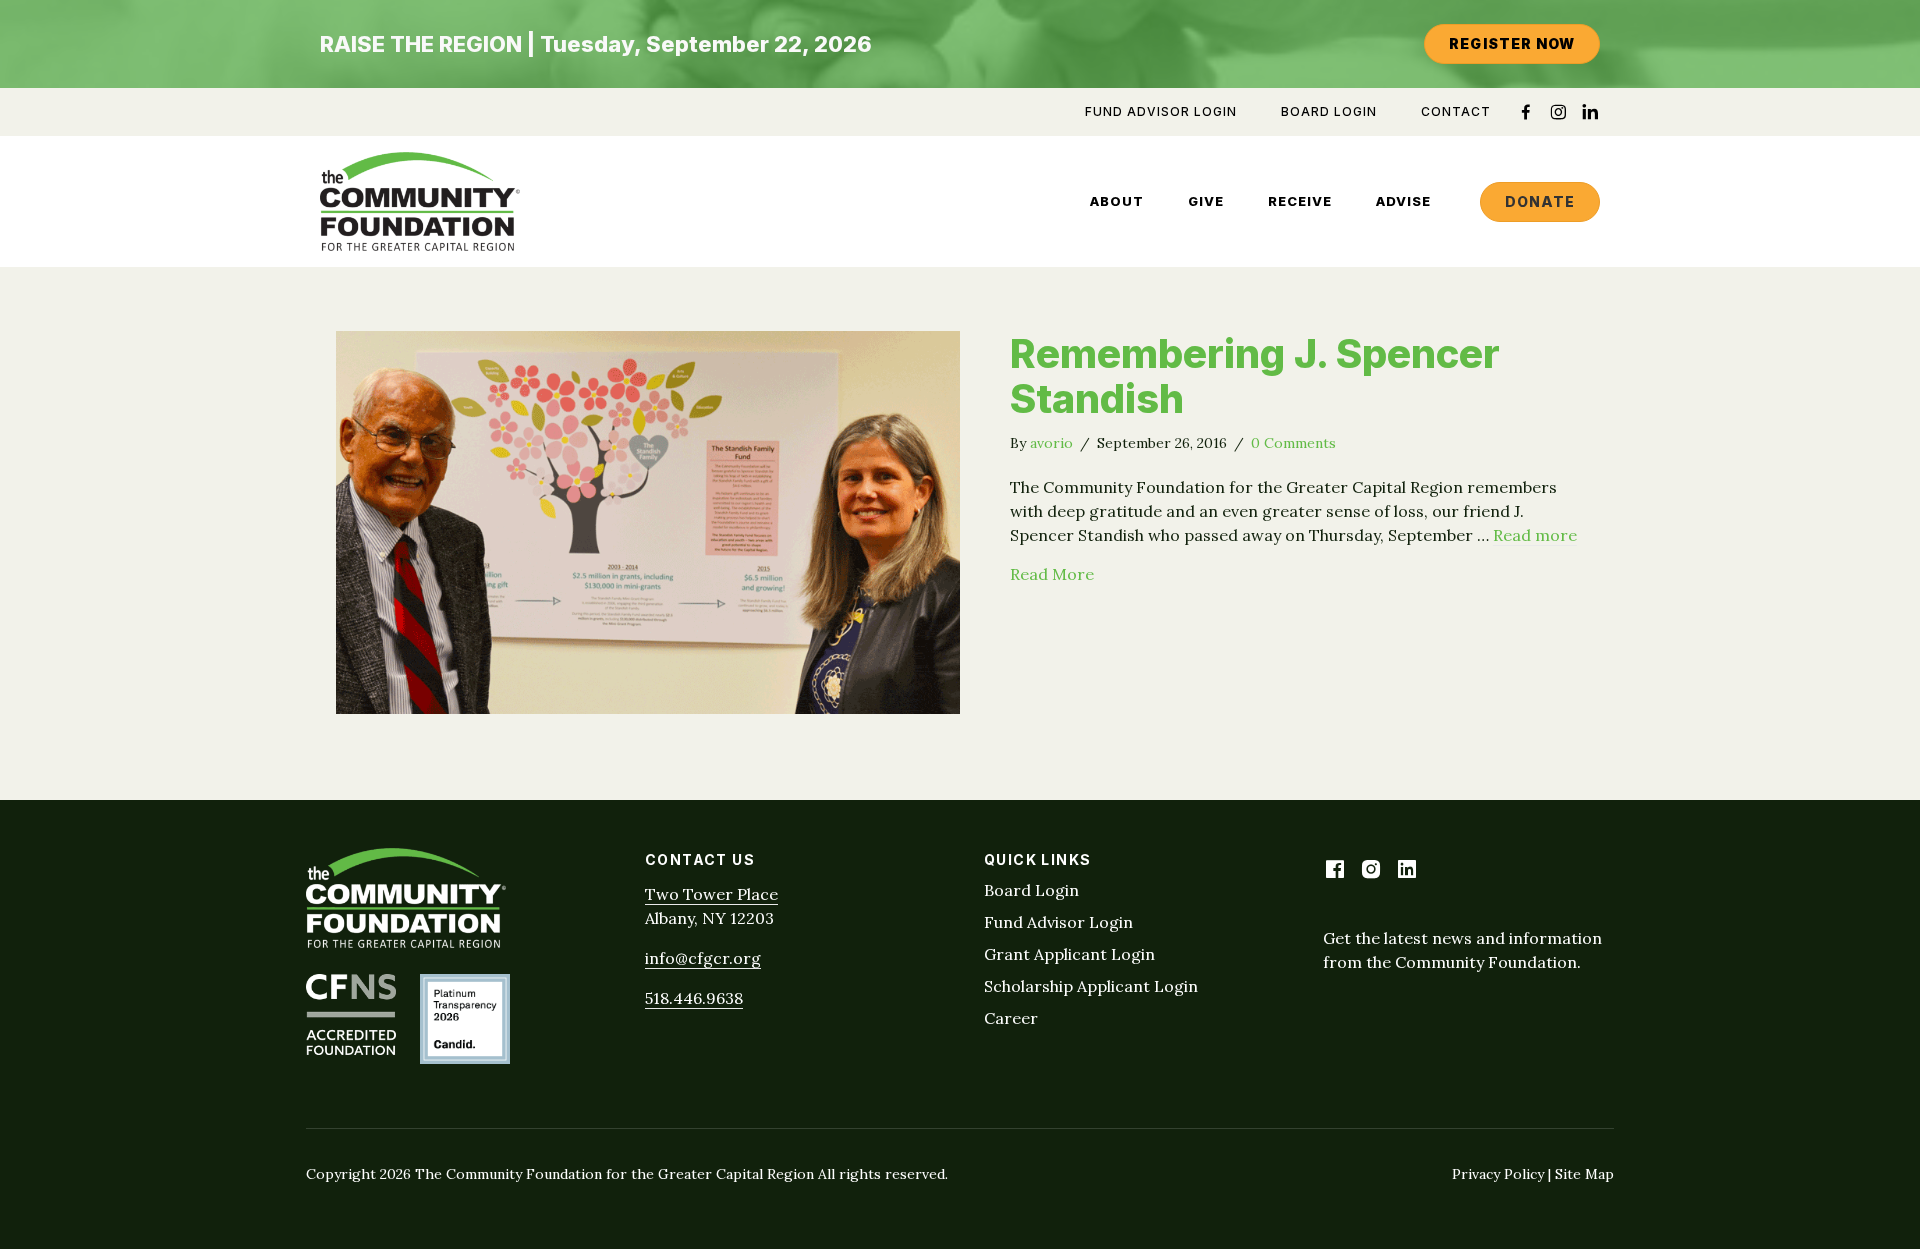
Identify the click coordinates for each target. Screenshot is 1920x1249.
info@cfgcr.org (703, 958)
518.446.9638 (694, 998)
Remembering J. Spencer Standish (1255, 376)
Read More (1052, 573)
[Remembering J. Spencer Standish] (648, 708)
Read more (1535, 535)
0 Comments (1293, 443)
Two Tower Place (711, 894)
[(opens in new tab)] (351, 1049)
